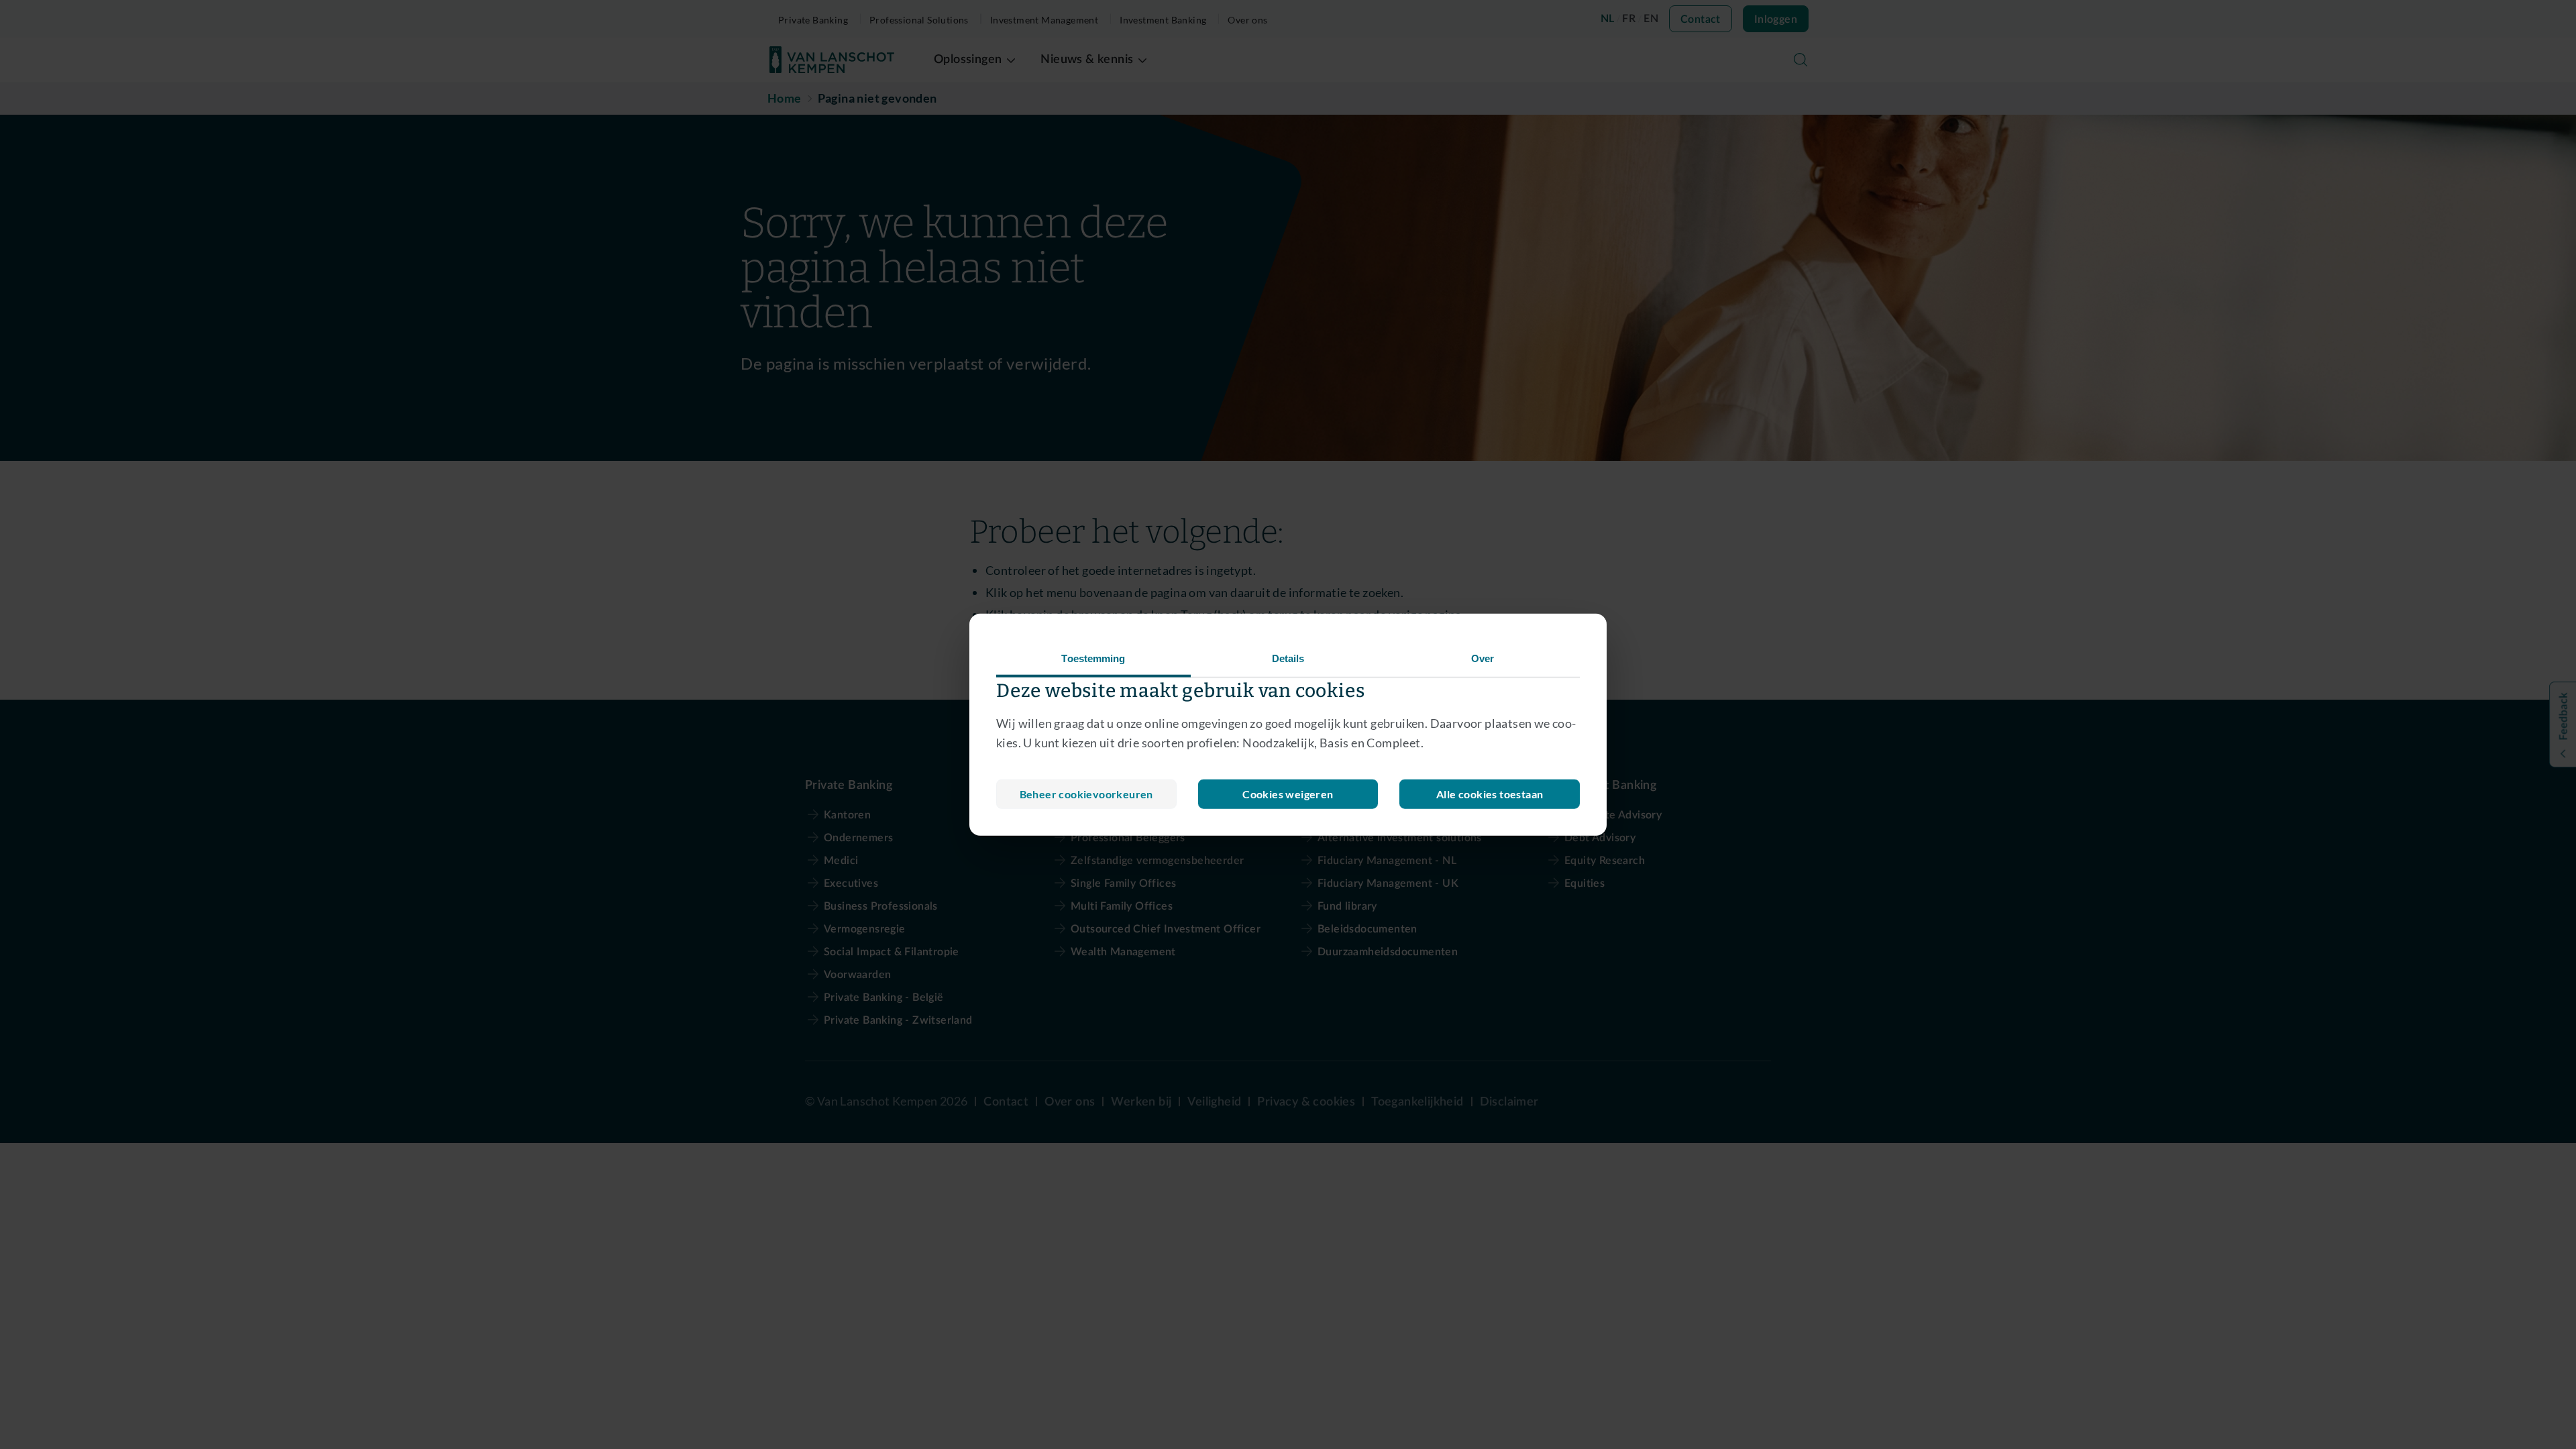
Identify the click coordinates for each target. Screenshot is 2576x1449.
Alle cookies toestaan (1490, 793)
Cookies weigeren (1288, 793)
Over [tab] (1483, 658)
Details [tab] (1288, 658)
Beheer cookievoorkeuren (1086, 793)
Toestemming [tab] (1093, 658)
